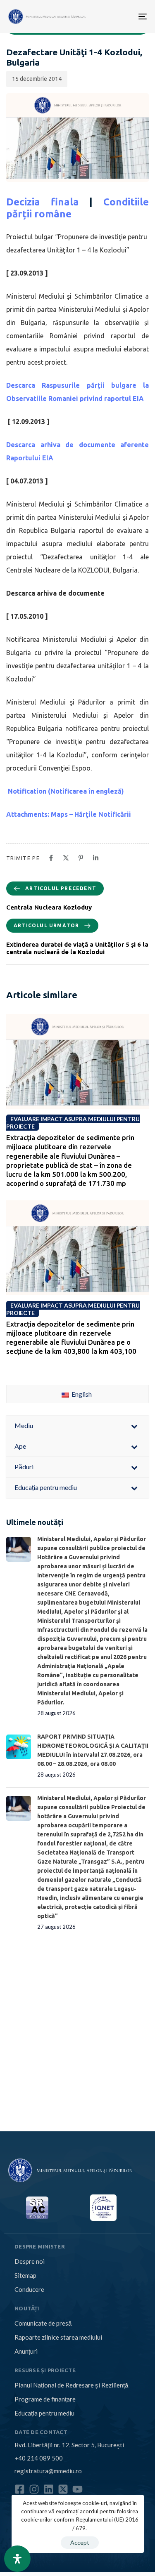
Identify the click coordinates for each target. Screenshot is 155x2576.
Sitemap (25, 2275)
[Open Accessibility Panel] (17, 2559)
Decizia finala (43, 202)
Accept (80, 2542)
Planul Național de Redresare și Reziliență (71, 2385)
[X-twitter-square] (63, 2489)
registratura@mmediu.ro (48, 2471)
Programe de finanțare (45, 2399)
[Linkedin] (49, 2489)
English (81, 1394)
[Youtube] (77, 2489)
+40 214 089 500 (39, 2458)
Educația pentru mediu (44, 2413)
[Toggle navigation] (112, 16)
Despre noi (30, 2261)
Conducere (29, 2289)
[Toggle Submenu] (134, 1426)
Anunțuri (26, 2351)
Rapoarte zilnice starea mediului (58, 2337)
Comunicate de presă (43, 2323)
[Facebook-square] (20, 2489)
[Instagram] (34, 2489)
